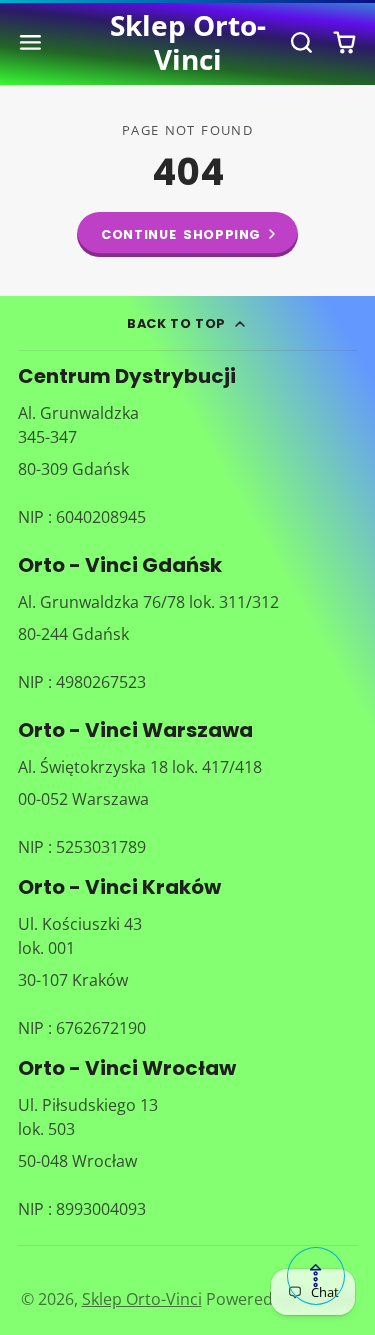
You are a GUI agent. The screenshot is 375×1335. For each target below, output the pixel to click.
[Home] (187, 42)
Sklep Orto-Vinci (142, 1299)
